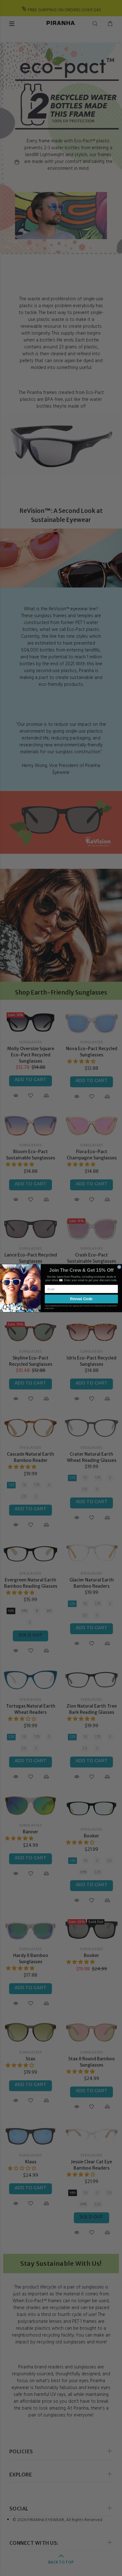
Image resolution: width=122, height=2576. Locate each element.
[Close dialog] (119, 1267)
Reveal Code (81, 1299)
